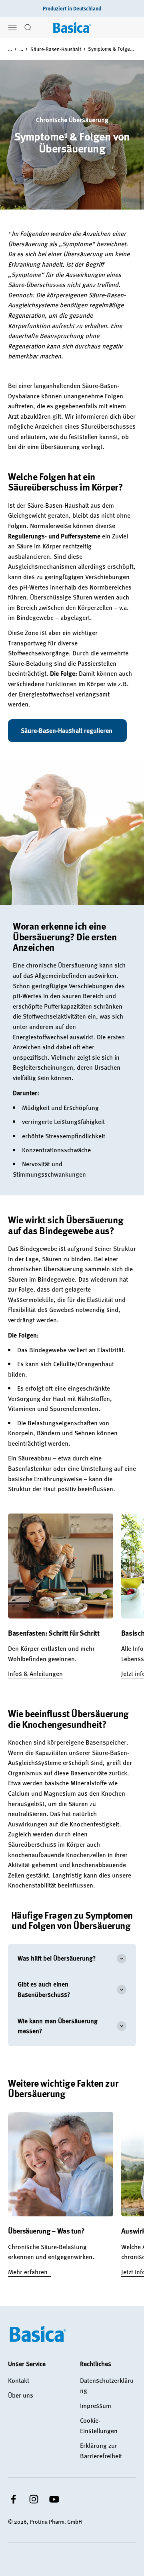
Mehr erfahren (29, 2272)
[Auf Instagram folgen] (34, 2499)
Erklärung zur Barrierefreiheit (101, 2451)
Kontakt (19, 2380)
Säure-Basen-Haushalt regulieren (67, 730)
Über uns (21, 2395)
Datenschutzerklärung (107, 2386)
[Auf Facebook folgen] (13, 2499)
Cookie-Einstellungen (99, 2426)
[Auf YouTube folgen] (54, 2499)
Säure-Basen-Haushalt (56, 49)
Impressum (96, 2406)
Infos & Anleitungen (35, 1674)
